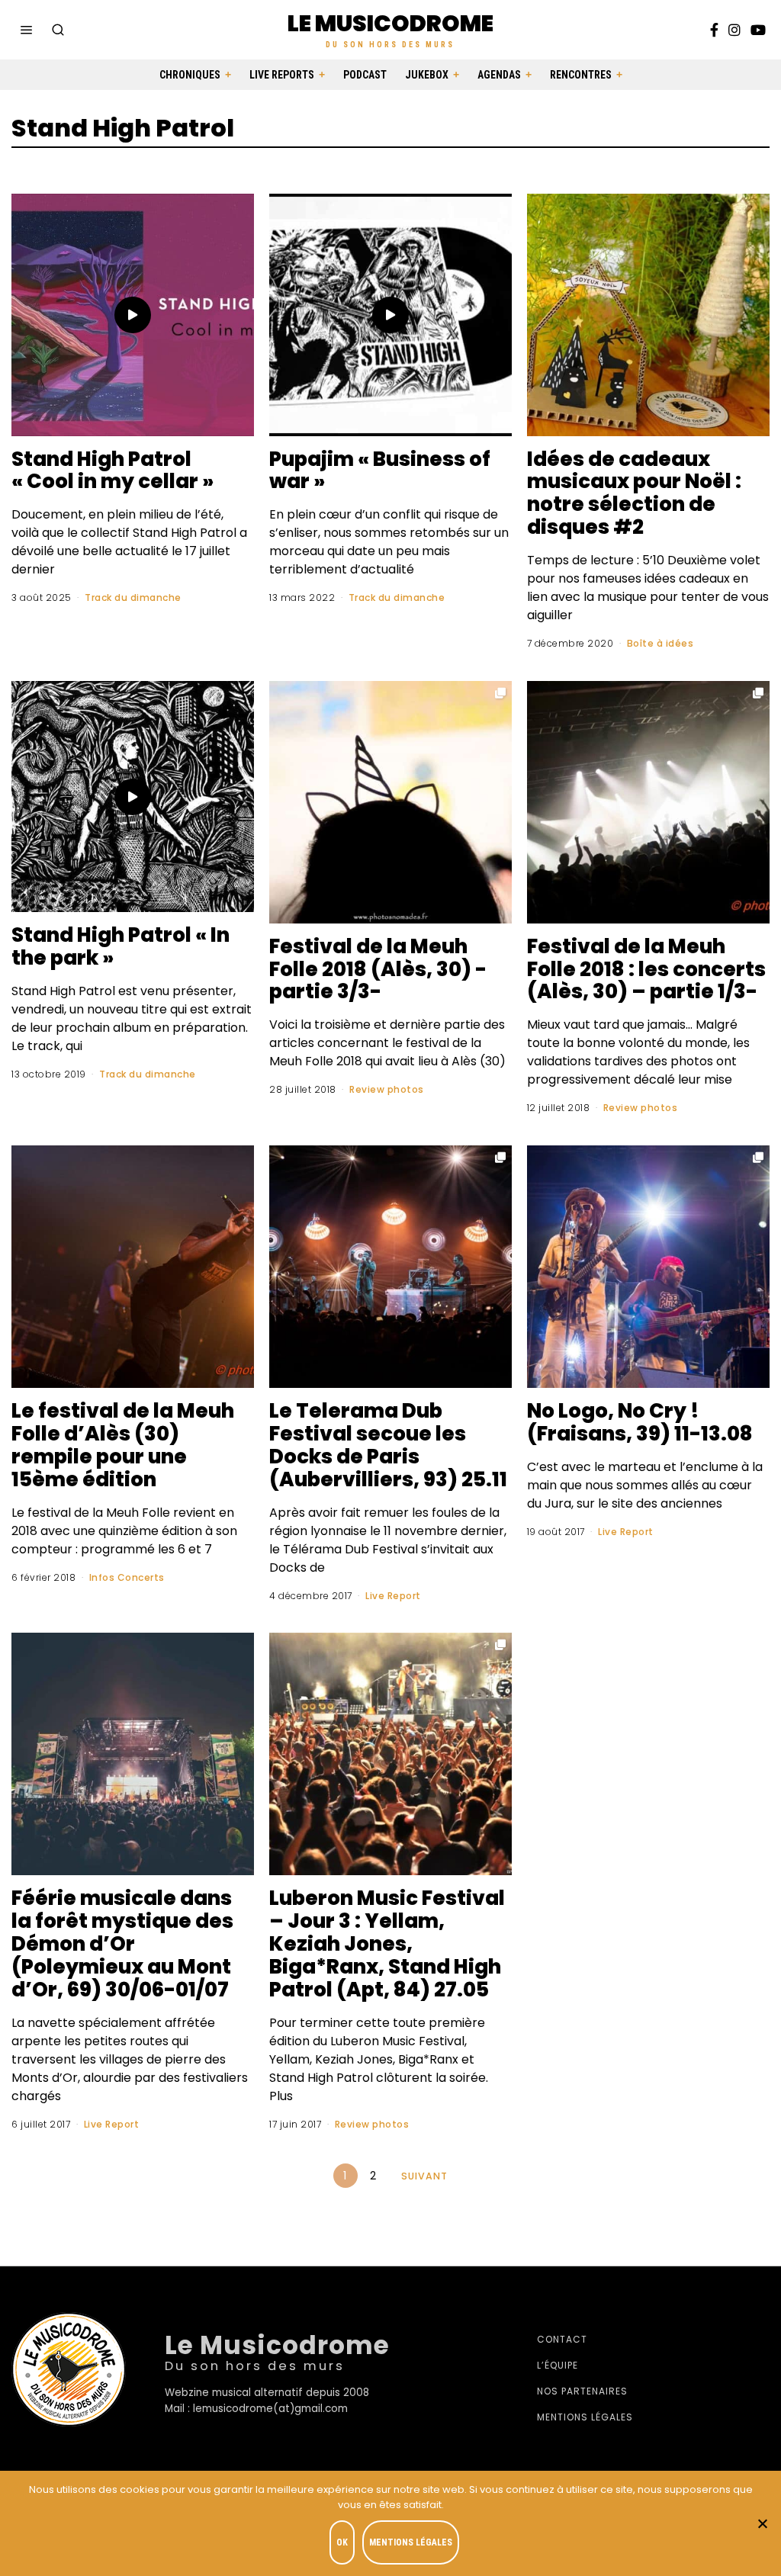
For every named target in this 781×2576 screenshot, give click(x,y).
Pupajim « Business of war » (380, 471)
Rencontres (581, 75)
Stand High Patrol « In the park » (121, 946)
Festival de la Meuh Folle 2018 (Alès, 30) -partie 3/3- (378, 969)
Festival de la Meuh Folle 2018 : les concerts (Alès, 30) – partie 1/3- (646, 969)
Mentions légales (585, 2417)
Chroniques (190, 75)
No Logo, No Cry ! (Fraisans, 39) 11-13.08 (640, 1422)
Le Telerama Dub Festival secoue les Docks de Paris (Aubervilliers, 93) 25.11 (388, 1445)
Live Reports (282, 75)
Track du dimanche (133, 597)
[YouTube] (758, 30)
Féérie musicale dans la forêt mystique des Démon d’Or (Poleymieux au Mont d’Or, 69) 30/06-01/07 (122, 1944)
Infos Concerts (127, 1577)
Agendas (499, 75)
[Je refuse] (762, 2523)
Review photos (387, 1089)
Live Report (393, 1596)
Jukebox (427, 75)
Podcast (365, 75)
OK (342, 2542)
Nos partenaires (582, 2391)
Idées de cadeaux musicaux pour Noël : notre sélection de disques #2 (634, 493)
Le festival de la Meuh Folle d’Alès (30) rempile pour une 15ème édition (123, 1445)
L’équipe (558, 2365)
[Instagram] (734, 30)
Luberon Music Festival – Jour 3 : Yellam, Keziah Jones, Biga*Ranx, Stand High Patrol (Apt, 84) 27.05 (387, 1944)
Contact (562, 2339)
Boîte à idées (660, 643)
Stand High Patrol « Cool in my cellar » (112, 471)
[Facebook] (714, 30)
